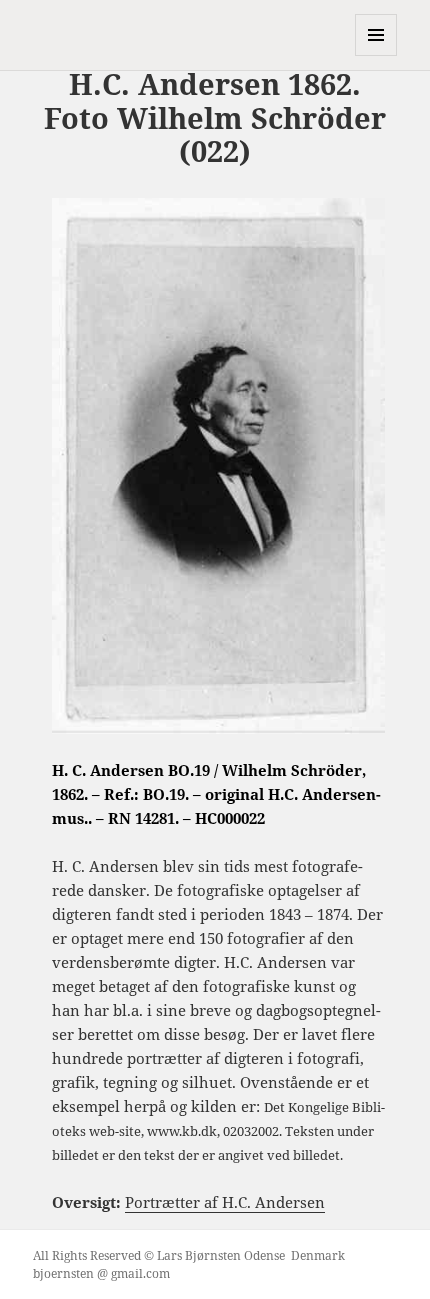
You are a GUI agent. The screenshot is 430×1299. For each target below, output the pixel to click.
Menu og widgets (376, 55)
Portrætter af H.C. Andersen (225, 1202)
